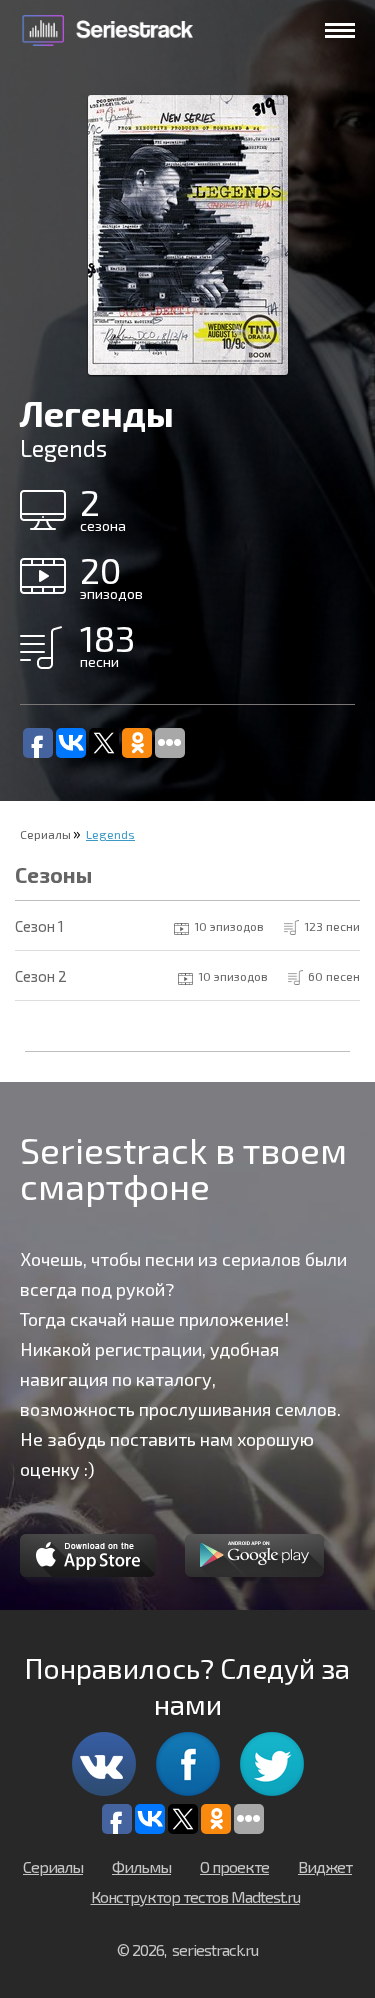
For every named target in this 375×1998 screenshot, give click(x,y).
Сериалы (45, 834)
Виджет (325, 1866)
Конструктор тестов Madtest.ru (195, 1896)
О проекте (234, 1866)
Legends (110, 834)
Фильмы (141, 1866)
